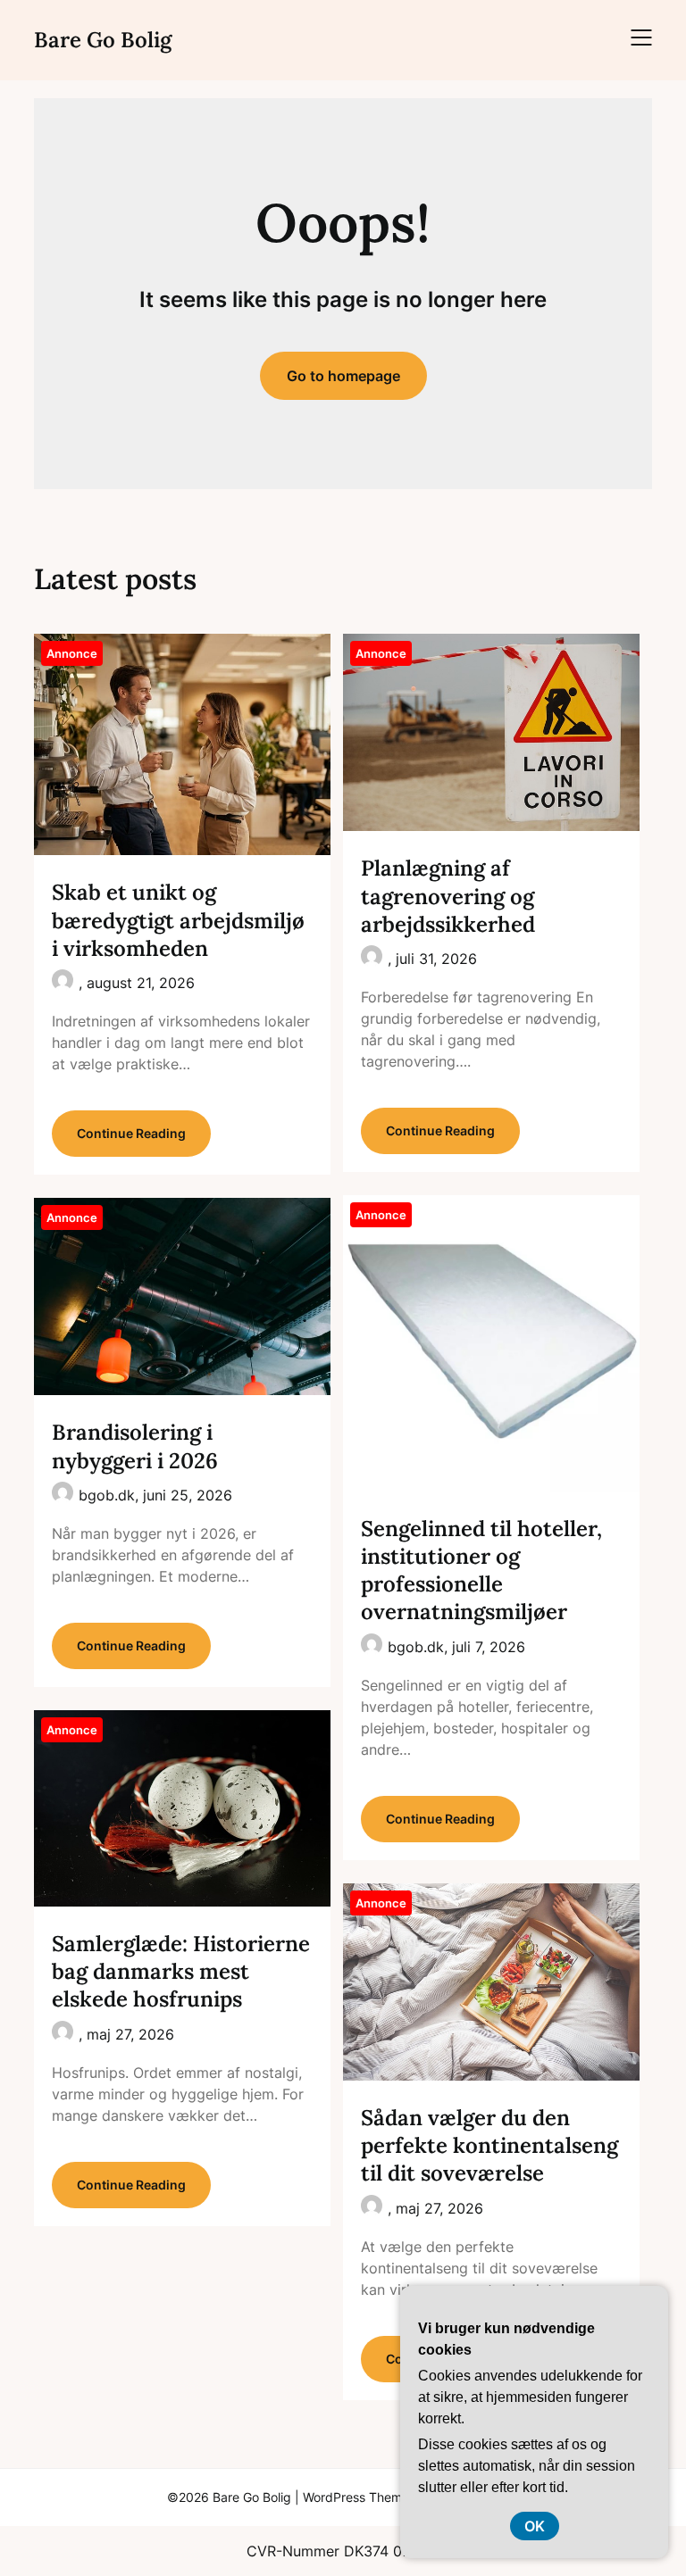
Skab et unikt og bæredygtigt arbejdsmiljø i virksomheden (178, 920)
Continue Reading (131, 1133)
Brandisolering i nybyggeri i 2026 (135, 1446)
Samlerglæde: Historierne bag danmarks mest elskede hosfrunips (181, 1971)
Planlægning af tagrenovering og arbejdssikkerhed (448, 896)
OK (535, 2526)
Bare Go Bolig (103, 40)
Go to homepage (343, 376)
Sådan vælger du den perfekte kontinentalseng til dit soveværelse (489, 2145)
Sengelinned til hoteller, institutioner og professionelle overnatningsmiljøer (481, 1571)
